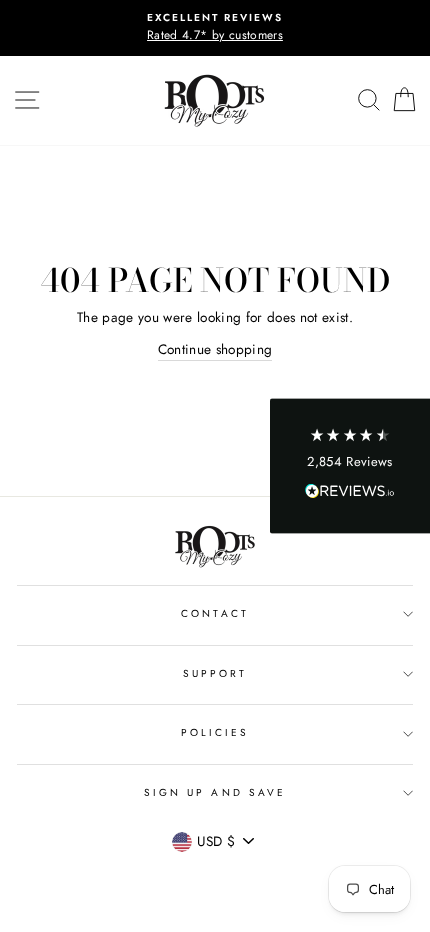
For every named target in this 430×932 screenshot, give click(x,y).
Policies (215, 732)
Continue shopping (215, 349)
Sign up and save (215, 792)
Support (215, 673)
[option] (215, 28)
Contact (214, 613)
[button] (350, 466)
